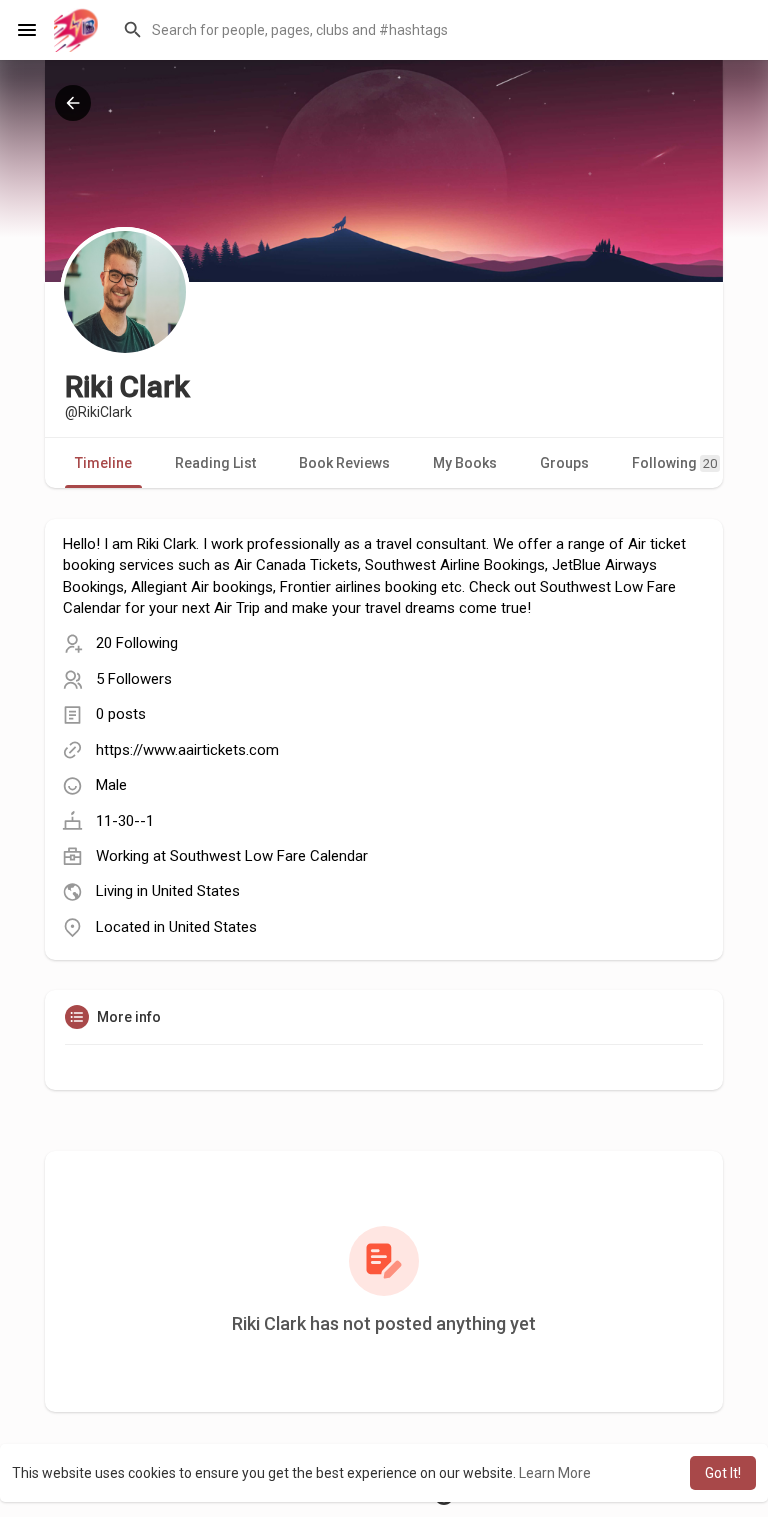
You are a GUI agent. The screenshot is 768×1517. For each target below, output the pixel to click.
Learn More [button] (555, 1473)
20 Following (137, 643)
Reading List (215, 463)
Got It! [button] (723, 1473)
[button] (433, 30)
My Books (465, 463)
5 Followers (134, 679)
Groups (564, 463)
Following (674, 463)
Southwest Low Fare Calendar (269, 856)
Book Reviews (344, 463)
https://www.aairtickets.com (187, 750)
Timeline (103, 463)
